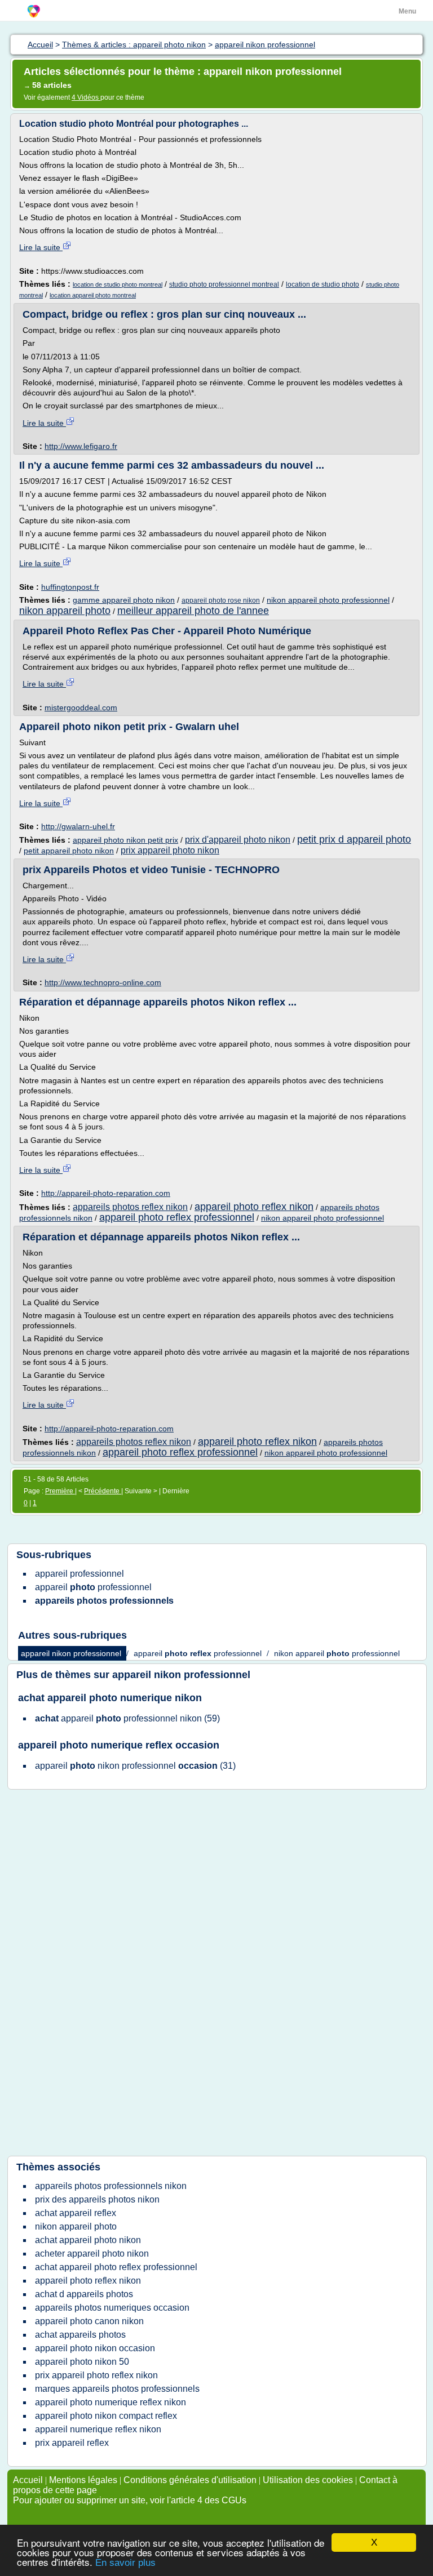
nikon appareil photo (65, 611)
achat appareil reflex (76, 2213)
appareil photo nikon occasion (95, 2348)
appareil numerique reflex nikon (98, 2429)
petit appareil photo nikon (69, 851)
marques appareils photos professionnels (117, 2389)
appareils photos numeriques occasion (112, 2308)
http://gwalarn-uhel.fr (78, 826)
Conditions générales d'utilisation (190, 2480)
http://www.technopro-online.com (103, 982)
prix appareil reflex (72, 2443)
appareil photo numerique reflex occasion (119, 1745)
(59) (127, 1718)
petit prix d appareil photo (354, 839)
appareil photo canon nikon (89, 2321)
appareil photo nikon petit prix (125, 840)
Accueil (28, 2480)
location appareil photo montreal (93, 295)
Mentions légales (83, 2480)
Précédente (103, 1491)
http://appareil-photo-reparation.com (106, 1193)
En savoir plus (125, 2563)
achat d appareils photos (84, 2294)
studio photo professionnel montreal (224, 284)
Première (60, 1491)
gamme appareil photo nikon (124, 600)
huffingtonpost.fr (70, 587)
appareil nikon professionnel (181, 1675)
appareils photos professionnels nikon (111, 2186)
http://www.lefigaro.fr (81, 446)
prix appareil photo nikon (170, 850)
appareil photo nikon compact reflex (106, 2416)
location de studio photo (322, 284)
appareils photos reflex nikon (130, 1207)
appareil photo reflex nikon (254, 1207)
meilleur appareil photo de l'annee (193, 611)
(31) (135, 1766)
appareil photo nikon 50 (82, 2362)
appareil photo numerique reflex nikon (111, 2402)
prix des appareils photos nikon (97, 2199)
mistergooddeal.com (81, 708)
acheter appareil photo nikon (92, 2254)
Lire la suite (41, 247)
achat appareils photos (80, 2335)
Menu (407, 11)
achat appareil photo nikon (88, 2240)
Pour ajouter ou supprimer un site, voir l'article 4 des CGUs (130, 2500)
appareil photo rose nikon (221, 600)
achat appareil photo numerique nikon (110, 1698)
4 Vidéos (86, 97)
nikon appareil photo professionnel (328, 600)
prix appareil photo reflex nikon (96, 2375)
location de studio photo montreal (118, 284)
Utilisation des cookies (308, 2480)
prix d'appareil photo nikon (238, 840)
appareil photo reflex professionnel (177, 1217)
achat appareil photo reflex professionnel (116, 2267)
